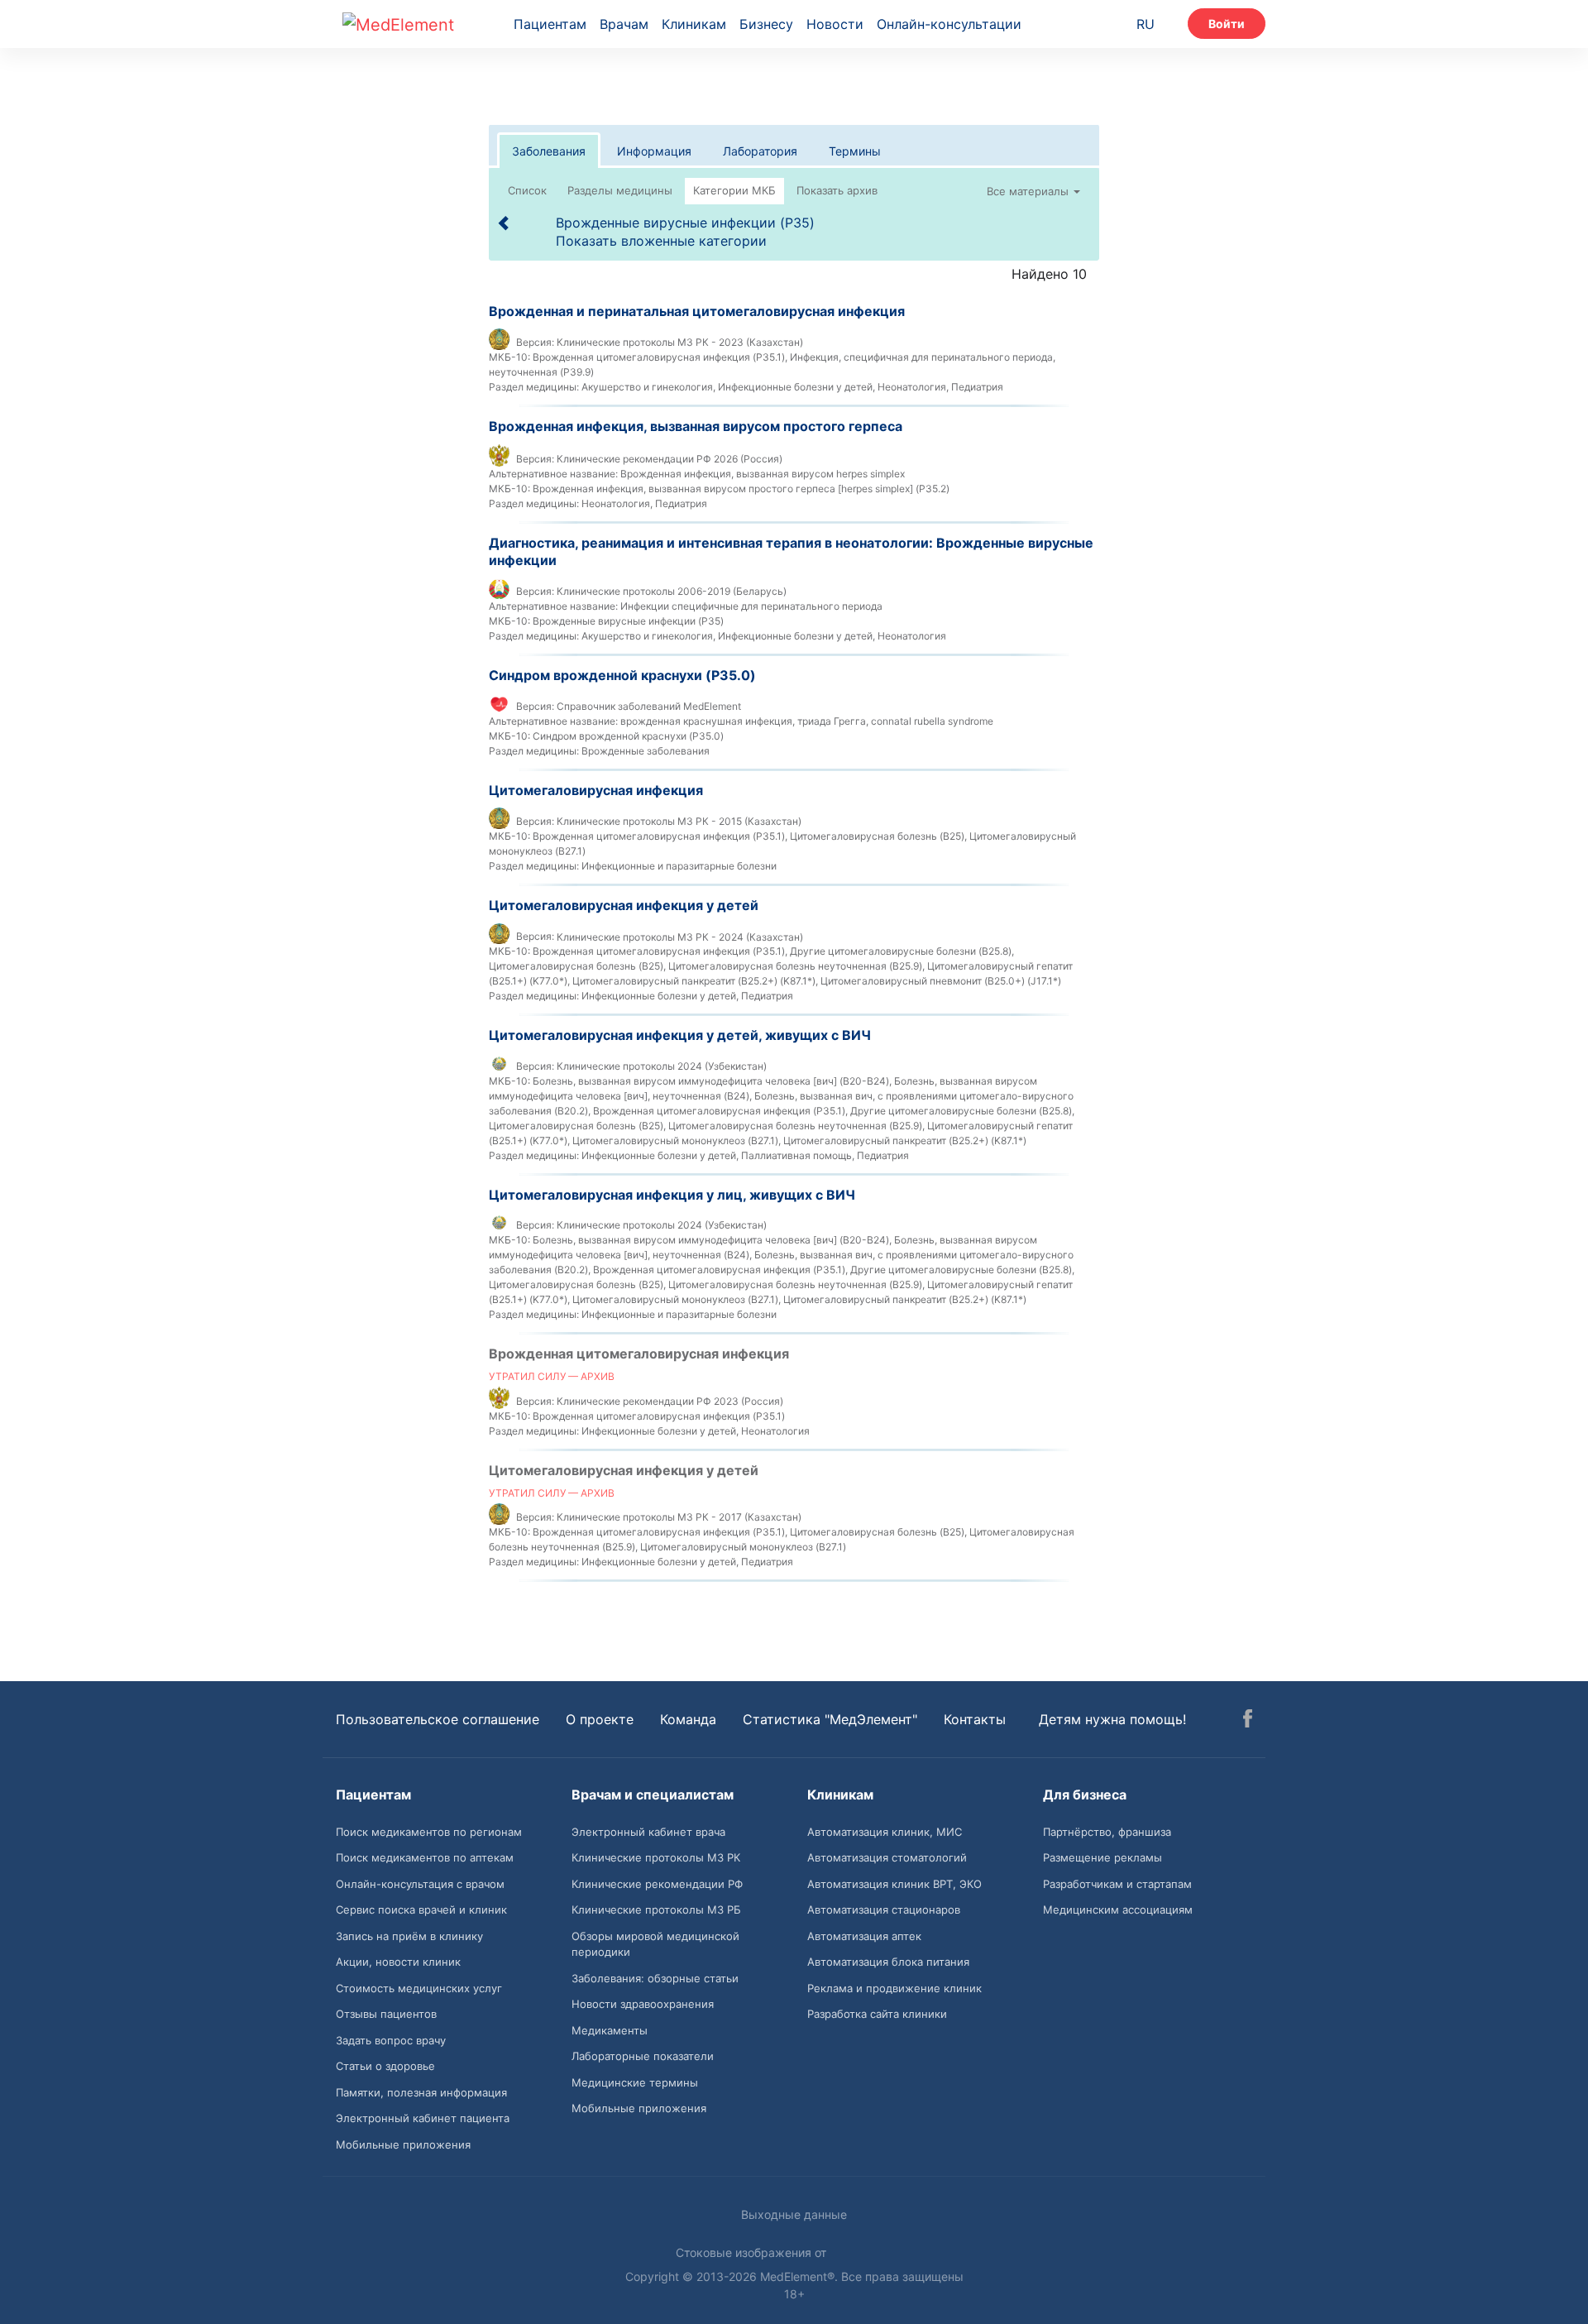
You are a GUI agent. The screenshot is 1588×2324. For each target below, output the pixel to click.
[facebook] (1248, 1721)
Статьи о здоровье (385, 2066)
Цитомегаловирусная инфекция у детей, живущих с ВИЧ (680, 1035)
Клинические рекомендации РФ (657, 1884)
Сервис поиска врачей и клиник (421, 1910)
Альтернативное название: (553, 474)
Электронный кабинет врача (648, 1832)
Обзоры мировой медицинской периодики (655, 1944)
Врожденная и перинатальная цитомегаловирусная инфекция (697, 311)
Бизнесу (766, 24)
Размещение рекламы (1103, 1857)
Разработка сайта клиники (877, 2014)
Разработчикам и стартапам (1117, 1884)
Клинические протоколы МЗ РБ (656, 1910)
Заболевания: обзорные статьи (655, 1978)
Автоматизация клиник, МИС (885, 1832)
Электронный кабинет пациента (423, 2118)
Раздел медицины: (534, 387)
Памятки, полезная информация (421, 2092)
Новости (835, 24)
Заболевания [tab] (549, 151)
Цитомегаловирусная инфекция (596, 790)
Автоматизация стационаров (884, 1910)
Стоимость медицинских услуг (419, 1988)
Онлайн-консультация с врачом (420, 1884)
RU (1146, 24)
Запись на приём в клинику (409, 1936)
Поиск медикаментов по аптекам (425, 1857)
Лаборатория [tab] (760, 151)
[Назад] (505, 223)
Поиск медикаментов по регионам (429, 1832)
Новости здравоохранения (643, 2004)
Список (527, 190)
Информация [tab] (654, 151)
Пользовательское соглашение (438, 1719)
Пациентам (550, 24)
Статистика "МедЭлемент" (830, 1719)
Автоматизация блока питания (888, 1962)
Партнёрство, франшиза (1107, 1832)
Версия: (535, 342)
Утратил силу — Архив (552, 1376)
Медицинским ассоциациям (1118, 1910)
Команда (688, 1719)
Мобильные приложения (403, 2144)
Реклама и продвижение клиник (894, 1988)
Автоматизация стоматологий (887, 1857)
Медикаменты (610, 2030)
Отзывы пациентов (386, 2014)
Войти (1227, 24)
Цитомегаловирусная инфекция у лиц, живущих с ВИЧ (672, 1195)
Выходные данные (794, 2214)
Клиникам (694, 24)
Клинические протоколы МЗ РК (656, 1857)
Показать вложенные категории (661, 241)
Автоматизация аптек (864, 1936)
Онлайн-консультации (949, 24)
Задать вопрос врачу (391, 2040)
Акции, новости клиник (398, 1962)
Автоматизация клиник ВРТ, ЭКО (894, 1884)
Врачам (624, 24)
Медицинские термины (635, 2082)
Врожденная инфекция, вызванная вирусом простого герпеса (696, 426)
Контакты (975, 1719)
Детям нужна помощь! (1112, 1719)
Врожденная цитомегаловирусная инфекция (639, 1354)
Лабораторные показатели (643, 2056)
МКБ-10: (509, 357)
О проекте (600, 1719)
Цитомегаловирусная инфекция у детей (624, 905)
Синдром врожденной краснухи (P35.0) (622, 675)
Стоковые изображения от (753, 2252)
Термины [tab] (855, 151)
